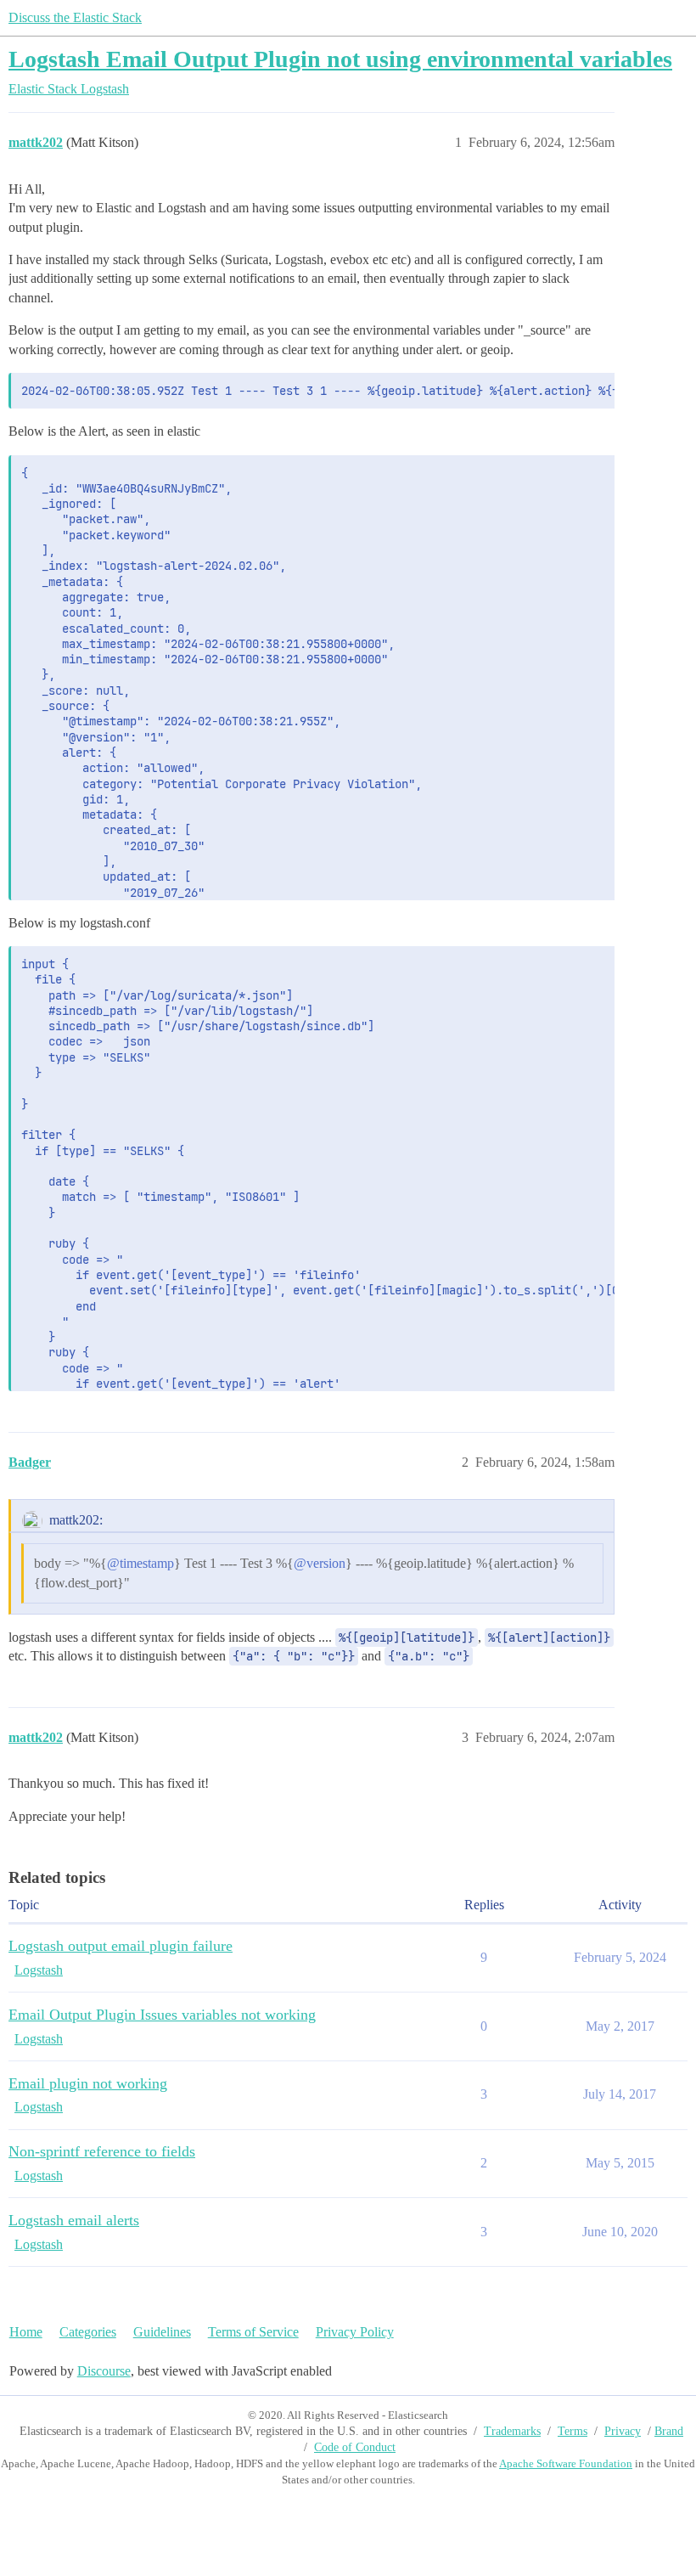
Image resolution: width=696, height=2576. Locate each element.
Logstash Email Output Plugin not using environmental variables (340, 59)
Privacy (623, 2431)
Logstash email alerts (74, 2220)
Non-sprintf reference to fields (102, 2151)
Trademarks (512, 2431)
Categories (88, 2332)
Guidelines (162, 2332)
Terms (573, 2431)
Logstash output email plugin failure (121, 1946)
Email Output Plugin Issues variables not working (162, 2015)
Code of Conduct (355, 2447)
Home (26, 2332)
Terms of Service (253, 2332)
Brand (669, 2431)
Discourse (104, 2371)
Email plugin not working (88, 2083)
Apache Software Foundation (566, 2463)
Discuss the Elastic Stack (75, 17)
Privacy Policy (355, 2332)
